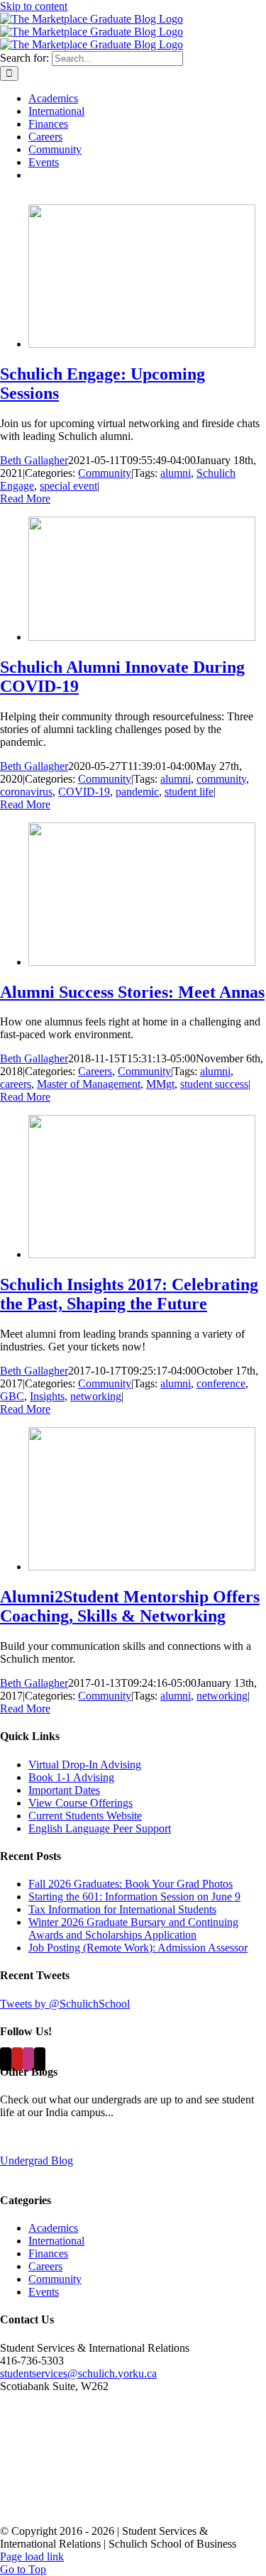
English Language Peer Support (100, 1828)
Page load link (32, 2556)
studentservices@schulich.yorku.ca (78, 2373)
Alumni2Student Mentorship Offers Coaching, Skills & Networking (130, 1606)
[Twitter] (6, 2059)
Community (105, 473)
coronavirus (26, 792)
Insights (47, 1396)
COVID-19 (84, 792)
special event (68, 486)
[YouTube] (17, 2059)
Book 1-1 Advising (71, 1777)
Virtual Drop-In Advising (85, 1765)
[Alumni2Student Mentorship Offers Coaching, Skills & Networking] (142, 1567)
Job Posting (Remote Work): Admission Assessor (138, 1948)
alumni (176, 473)
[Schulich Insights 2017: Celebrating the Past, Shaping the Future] (142, 1254)
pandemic (137, 792)
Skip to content (34, 6)
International (56, 2241)
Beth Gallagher (34, 460)
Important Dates (64, 1790)
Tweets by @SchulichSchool (65, 2004)
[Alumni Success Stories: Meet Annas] (142, 962)
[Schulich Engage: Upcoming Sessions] (142, 344)
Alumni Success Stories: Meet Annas (132, 992)
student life (189, 792)
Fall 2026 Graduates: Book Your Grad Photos (131, 1884)
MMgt (160, 1084)
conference (221, 1383)
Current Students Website (85, 1816)
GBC (12, 1396)
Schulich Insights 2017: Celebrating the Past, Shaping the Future (129, 1294)
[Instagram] (28, 2059)
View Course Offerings (81, 1803)
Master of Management (89, 1084)
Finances (48, 2253)
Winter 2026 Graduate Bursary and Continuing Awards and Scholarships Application (133, 1928)
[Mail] (40, 2059)
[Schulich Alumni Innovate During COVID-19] (142, 637)
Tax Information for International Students (122, 1909)
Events (44, 2292)
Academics (53, 2228)
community (221, 779)
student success (214, 1084)
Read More (25, 499)
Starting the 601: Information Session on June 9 (134, 1897)
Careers (95, 1071)
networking (96, 1396)
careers (16, 1084)
